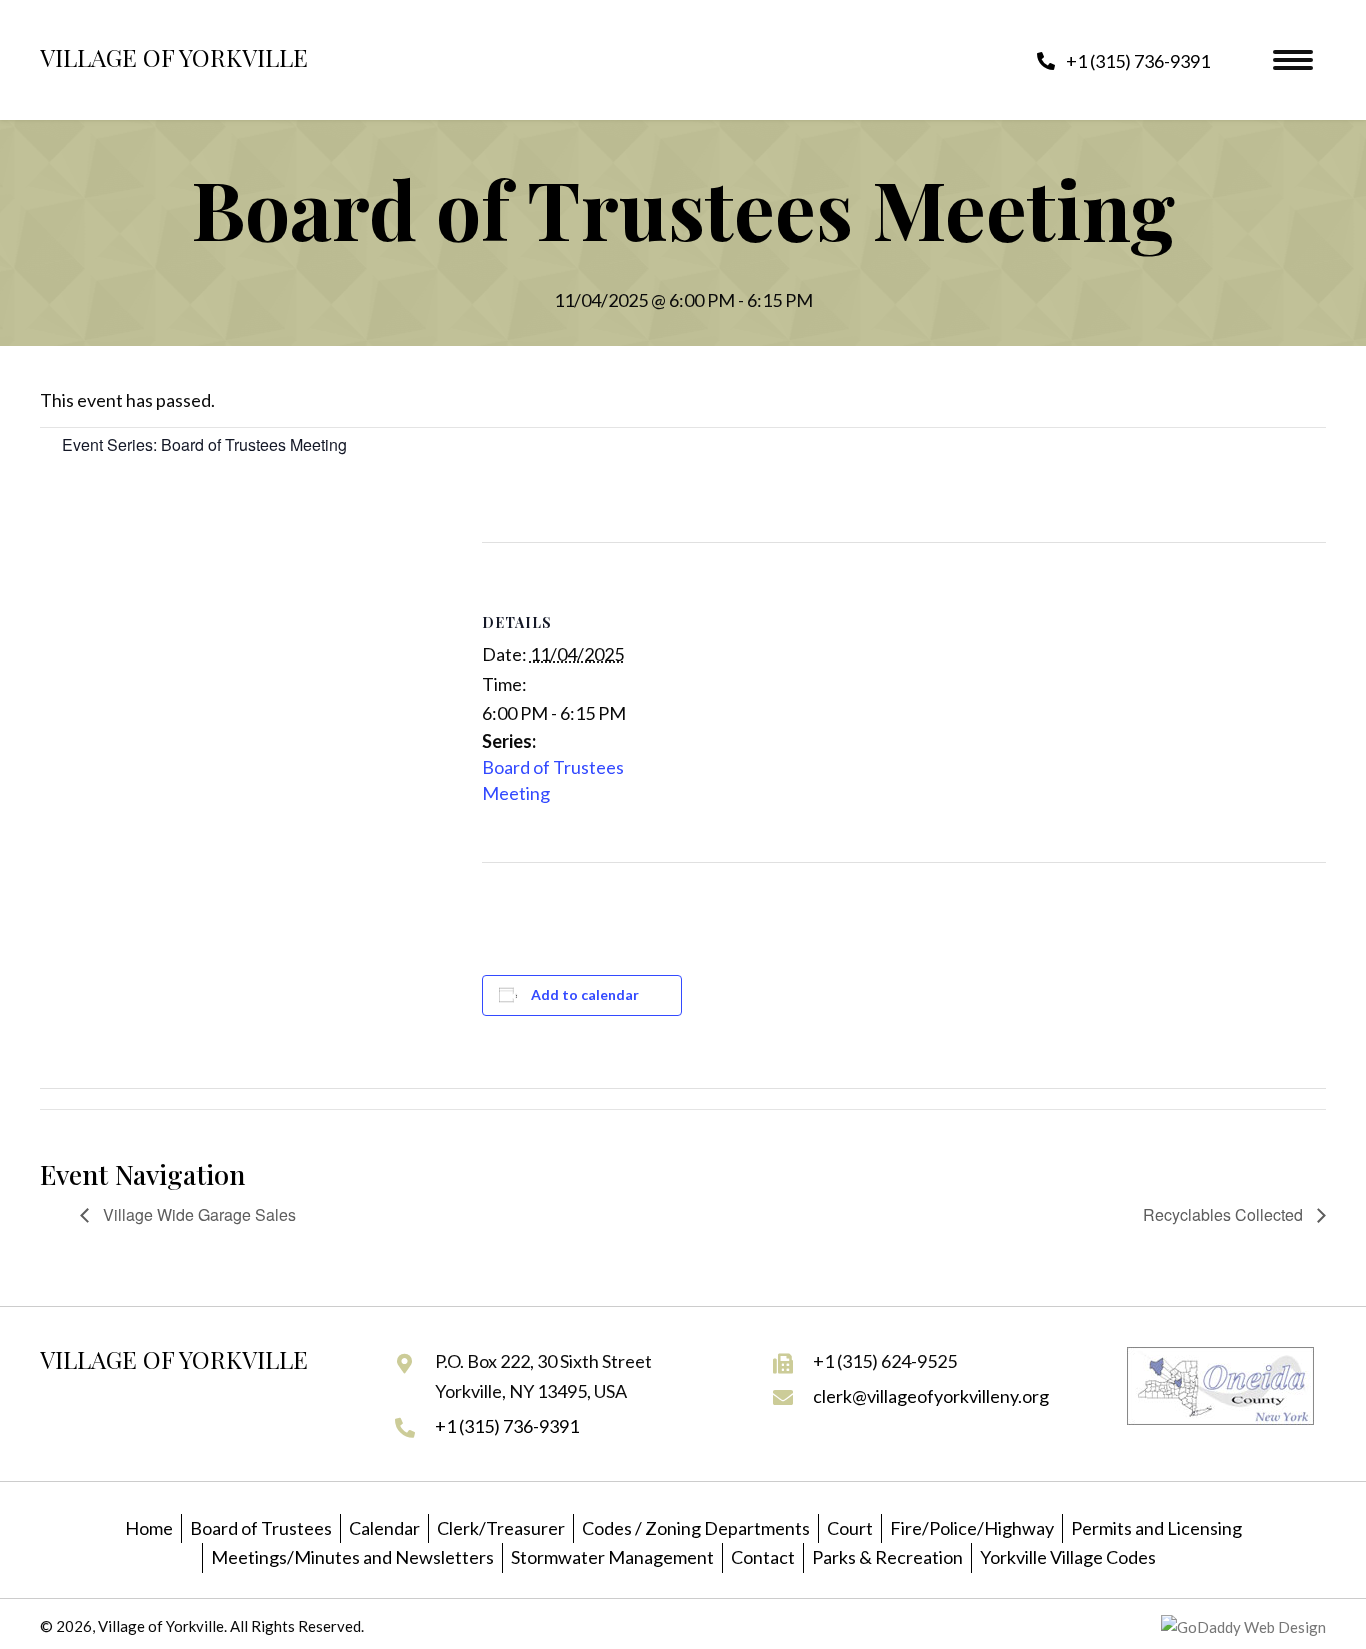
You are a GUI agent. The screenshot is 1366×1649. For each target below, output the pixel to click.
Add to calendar (585, 994)
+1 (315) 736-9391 (507, 1426)
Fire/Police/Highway (972, 1528)
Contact (763, 1557)
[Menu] (1293, 60)
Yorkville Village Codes (1068, 1557)
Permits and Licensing (1156, 1528)
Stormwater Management (612, 1557)
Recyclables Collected (1225, 1214)
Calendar (384, 1528)
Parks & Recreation (887, 1557)
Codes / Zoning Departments (696, 1528)
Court (850, 1528)
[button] (1123, 60)
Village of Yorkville (174, 57)
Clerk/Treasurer (501, 1528)
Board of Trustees (261, 1528)
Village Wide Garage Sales (197, 1214)
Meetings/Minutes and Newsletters (352, 1557)
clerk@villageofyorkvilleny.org (931, 1396)
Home (149, 1528)
